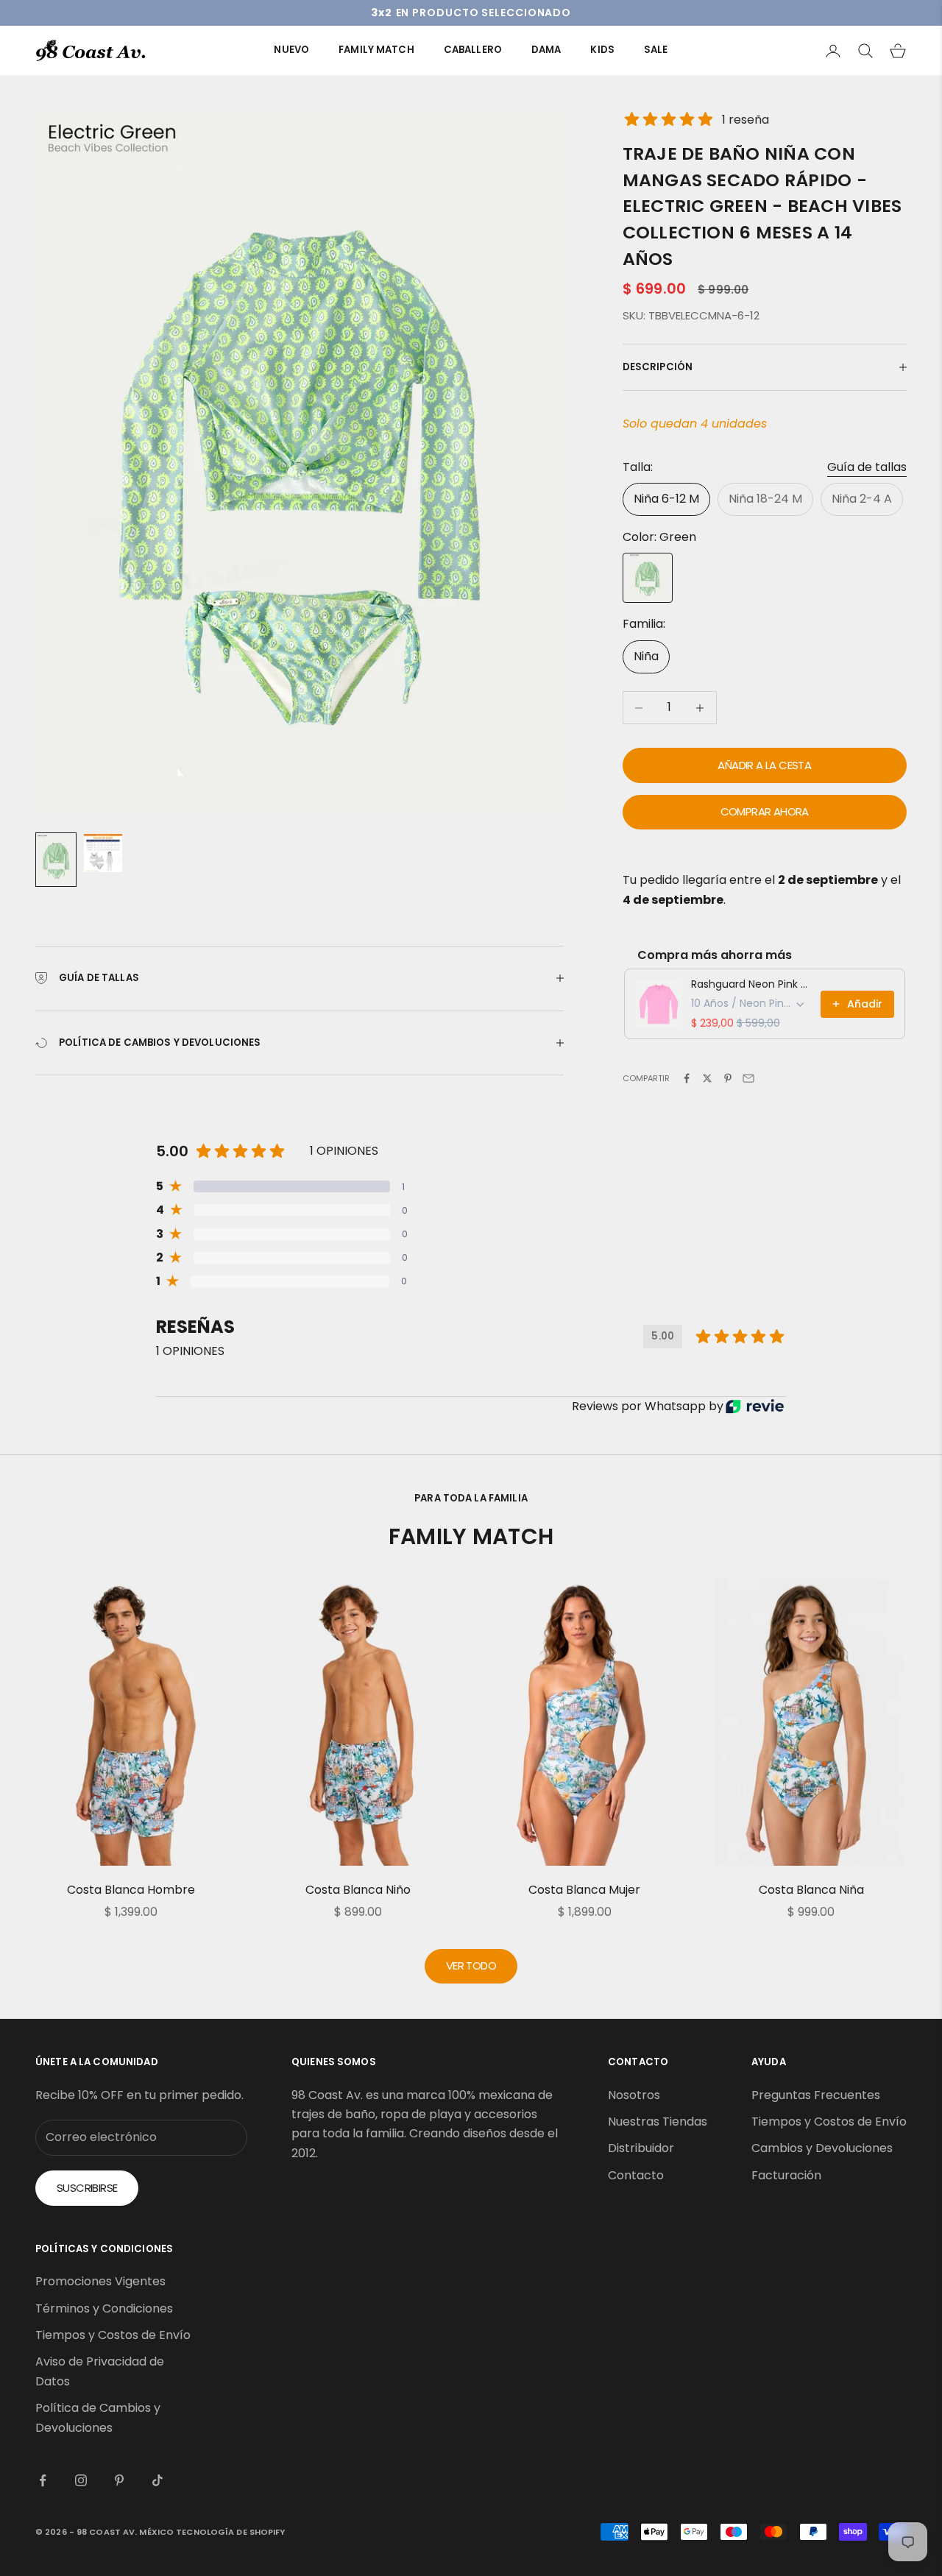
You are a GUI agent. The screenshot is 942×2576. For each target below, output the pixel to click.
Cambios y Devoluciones (822, 2148)
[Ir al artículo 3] (103, 853)
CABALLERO (473, 50)
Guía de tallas (867, 467)
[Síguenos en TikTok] (157, 2480)
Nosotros (634, 2095)
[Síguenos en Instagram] (81, 2480)
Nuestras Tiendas (658, 2122)
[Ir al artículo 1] (56, 860)
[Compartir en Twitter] (707, 1078)
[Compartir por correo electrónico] (748, 1078)
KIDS (602, 50)
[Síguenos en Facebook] (43, 2480)
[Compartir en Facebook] (687, 1078)
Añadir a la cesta (764, 765)
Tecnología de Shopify (230, 2532)
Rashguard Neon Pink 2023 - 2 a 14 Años (751, 984)
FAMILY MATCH (376, 50)
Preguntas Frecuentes (816, 2095)
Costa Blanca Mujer (584, 1890)
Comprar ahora (765, 811)
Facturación (786, 2175)
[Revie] (755, 1406)
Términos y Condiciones (104, 2308)
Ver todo (471, 1965)
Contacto (636, 2175)
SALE (656, 50)
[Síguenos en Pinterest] (119, 2480)
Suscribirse (87, 2188)
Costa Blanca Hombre (131, 1890)
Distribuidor (641, 2148)
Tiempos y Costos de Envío (829, 2122)
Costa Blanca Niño (358, 1890)
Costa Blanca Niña (811, 1890)
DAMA (546, 50)
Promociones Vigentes (100, 2281)
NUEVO (291, 50)
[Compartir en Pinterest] (728, 1078)
